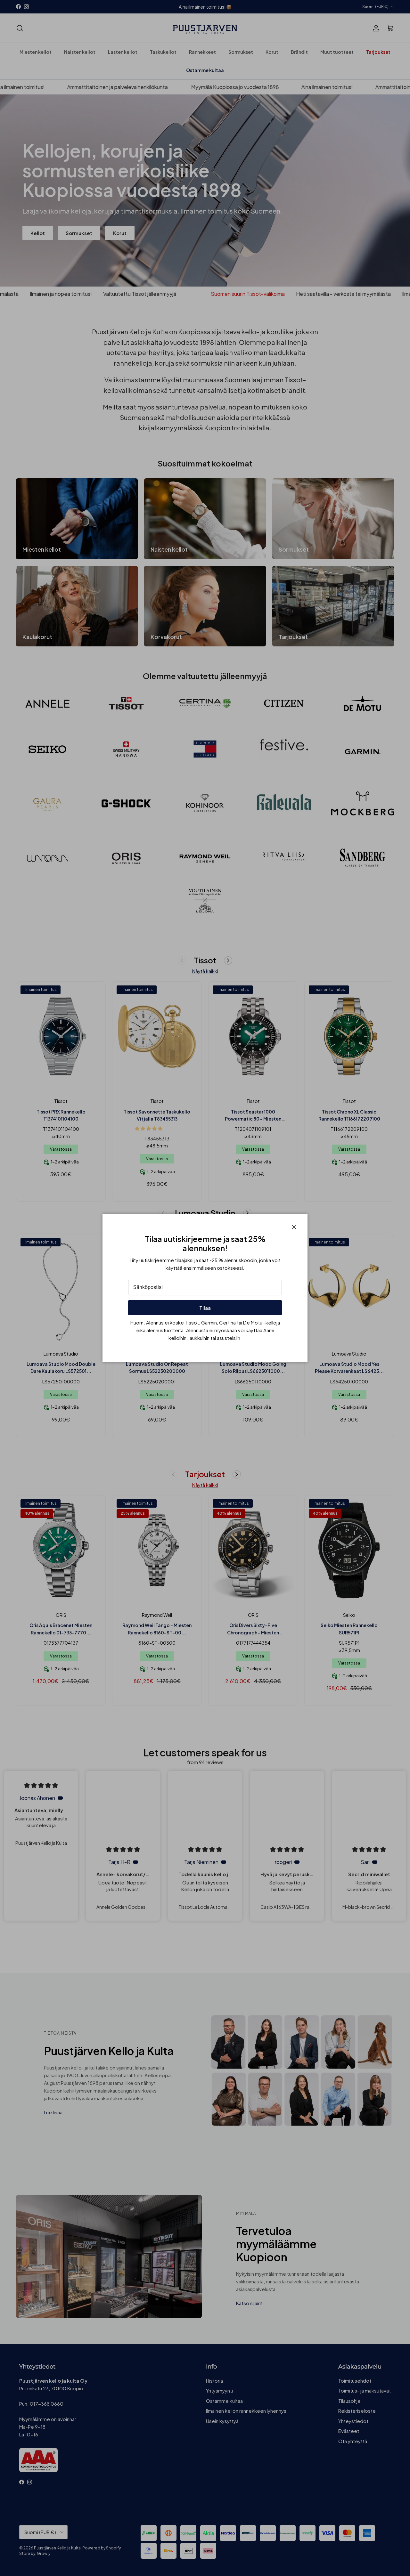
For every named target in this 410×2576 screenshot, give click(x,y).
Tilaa (205, 1308)
